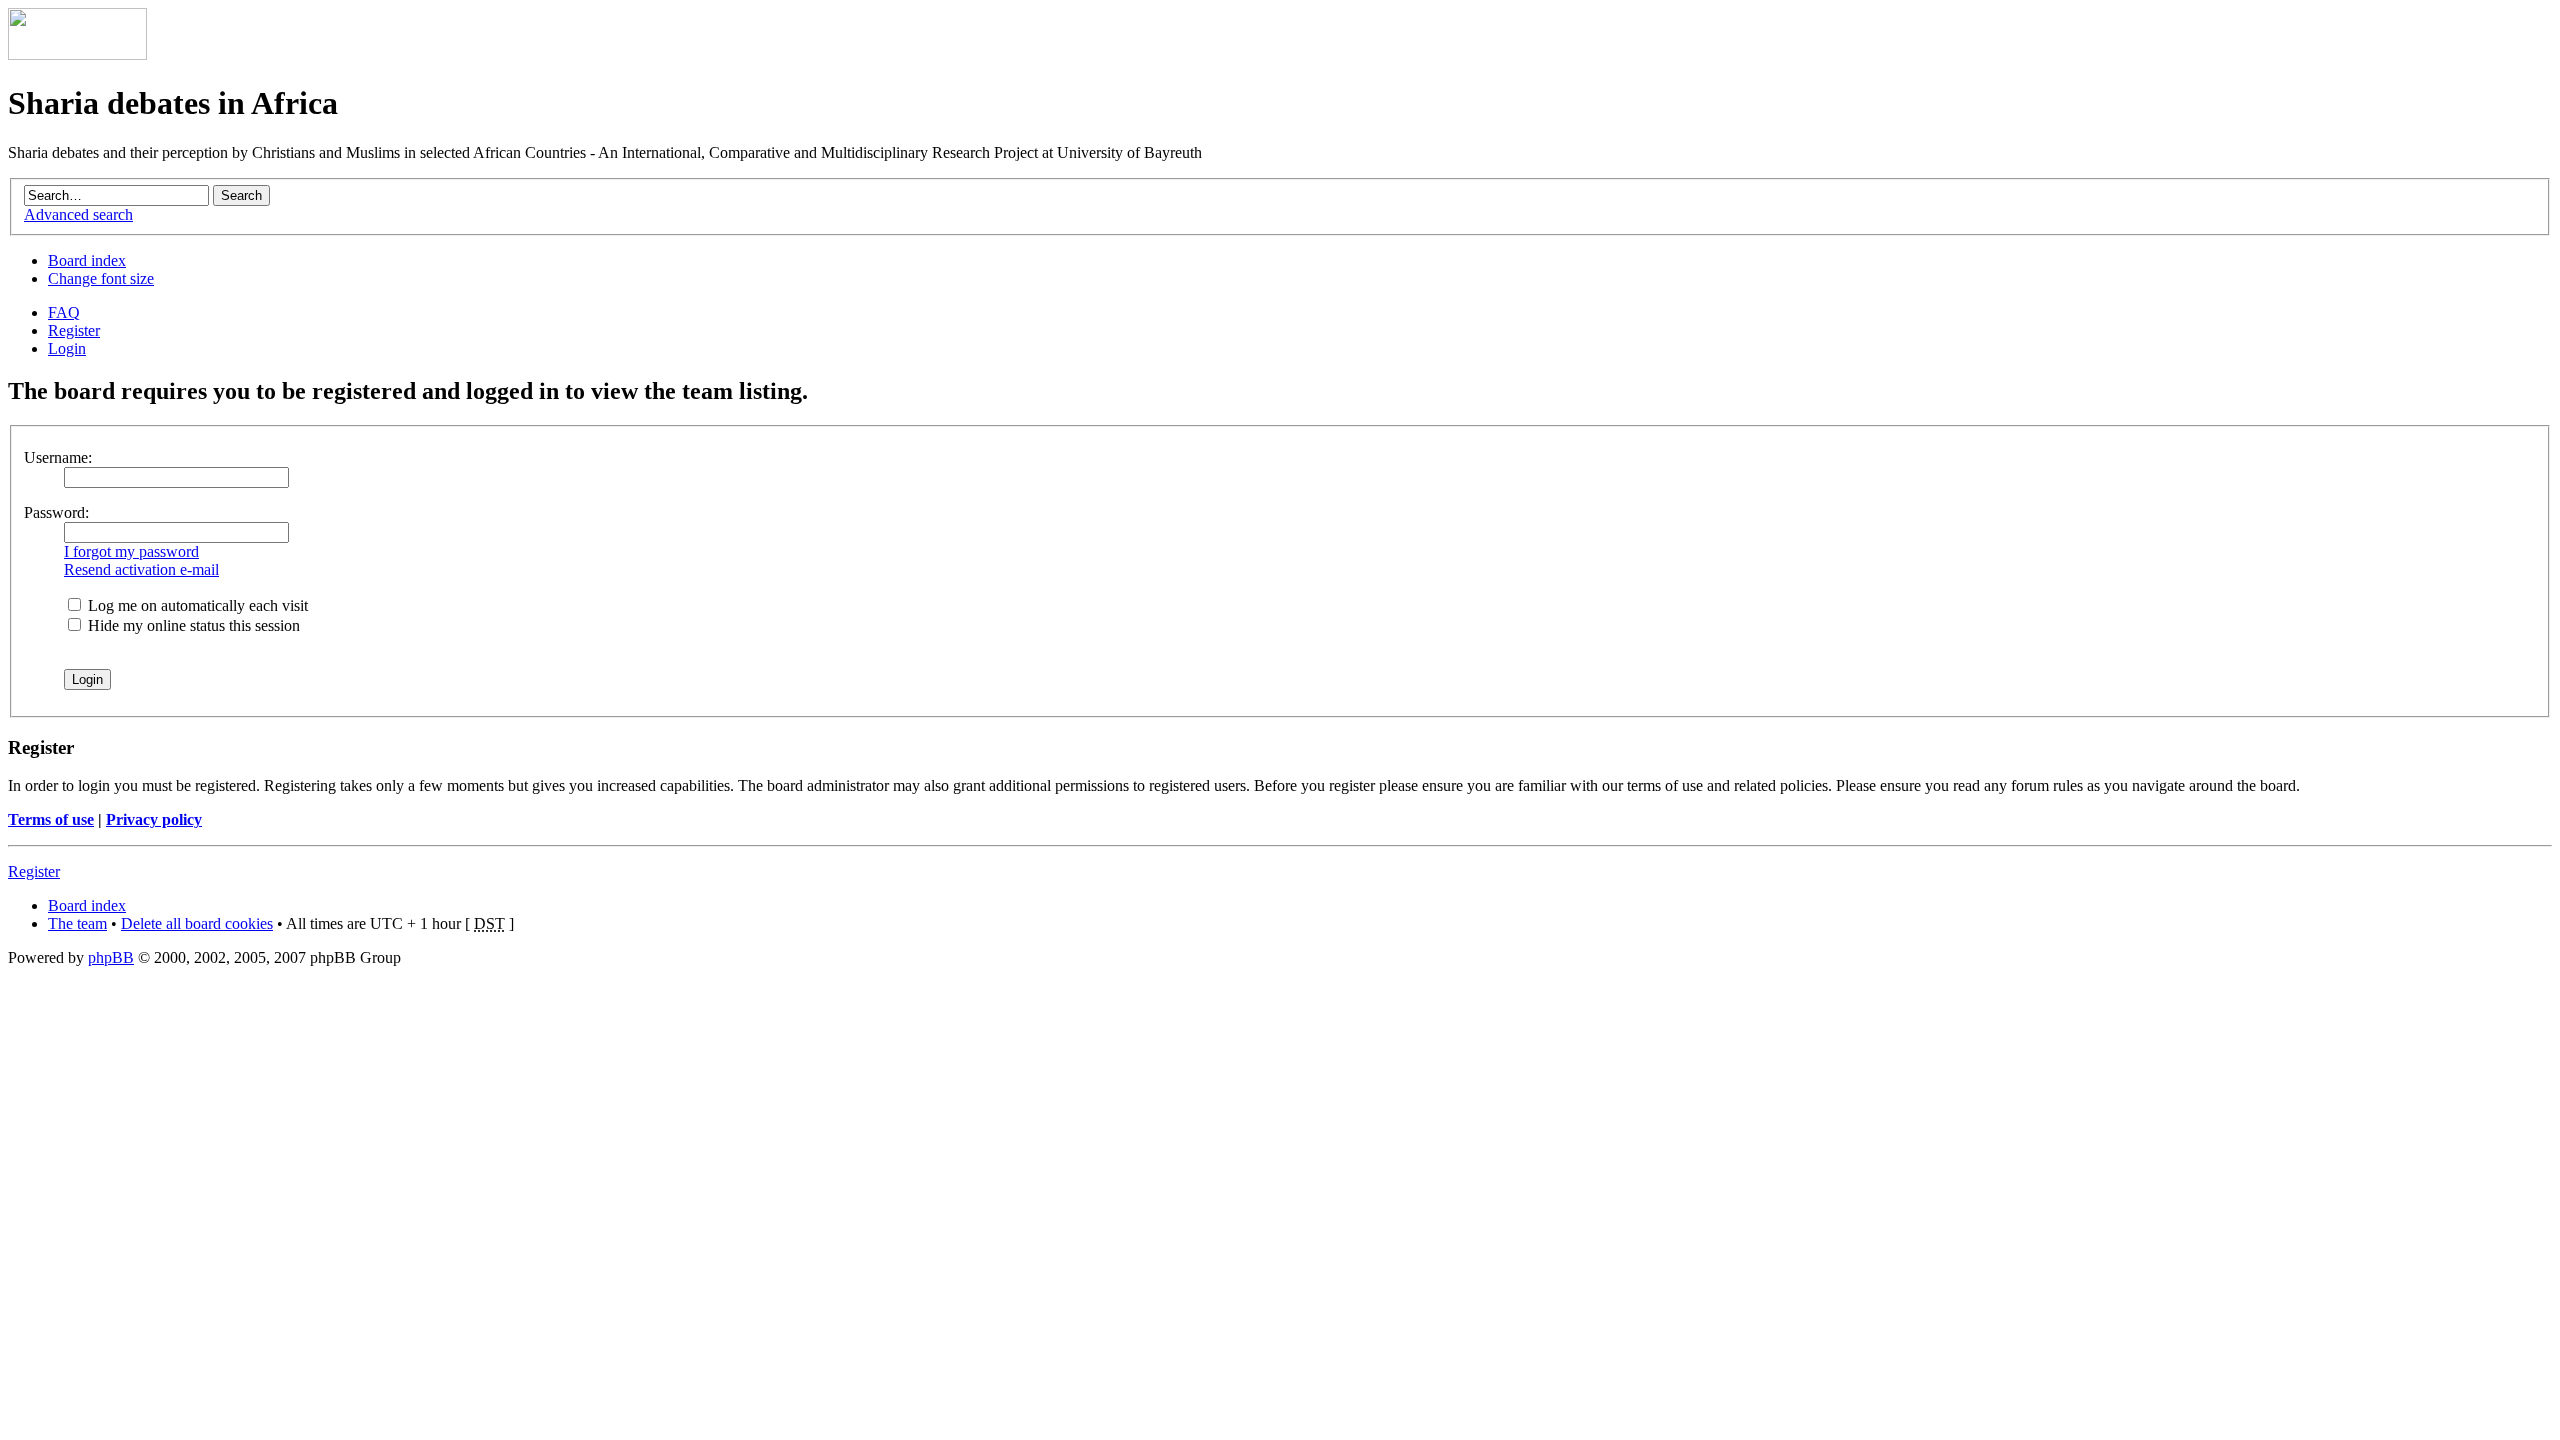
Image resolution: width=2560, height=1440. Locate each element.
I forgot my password (131, 551)
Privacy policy (154, 819)
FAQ (64, 312)
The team (77, 923)
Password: (56, 512)
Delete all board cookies (197, 923)
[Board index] (77, 54)
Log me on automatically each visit (196, 605)
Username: (58, 457)
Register (74, 330)
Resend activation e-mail (141, 569)
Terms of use (51, 819)
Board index (87, 260)
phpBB (111, 957)
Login (67, 348)
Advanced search (78, 214)
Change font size (101, 278)
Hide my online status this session (192, 625)
